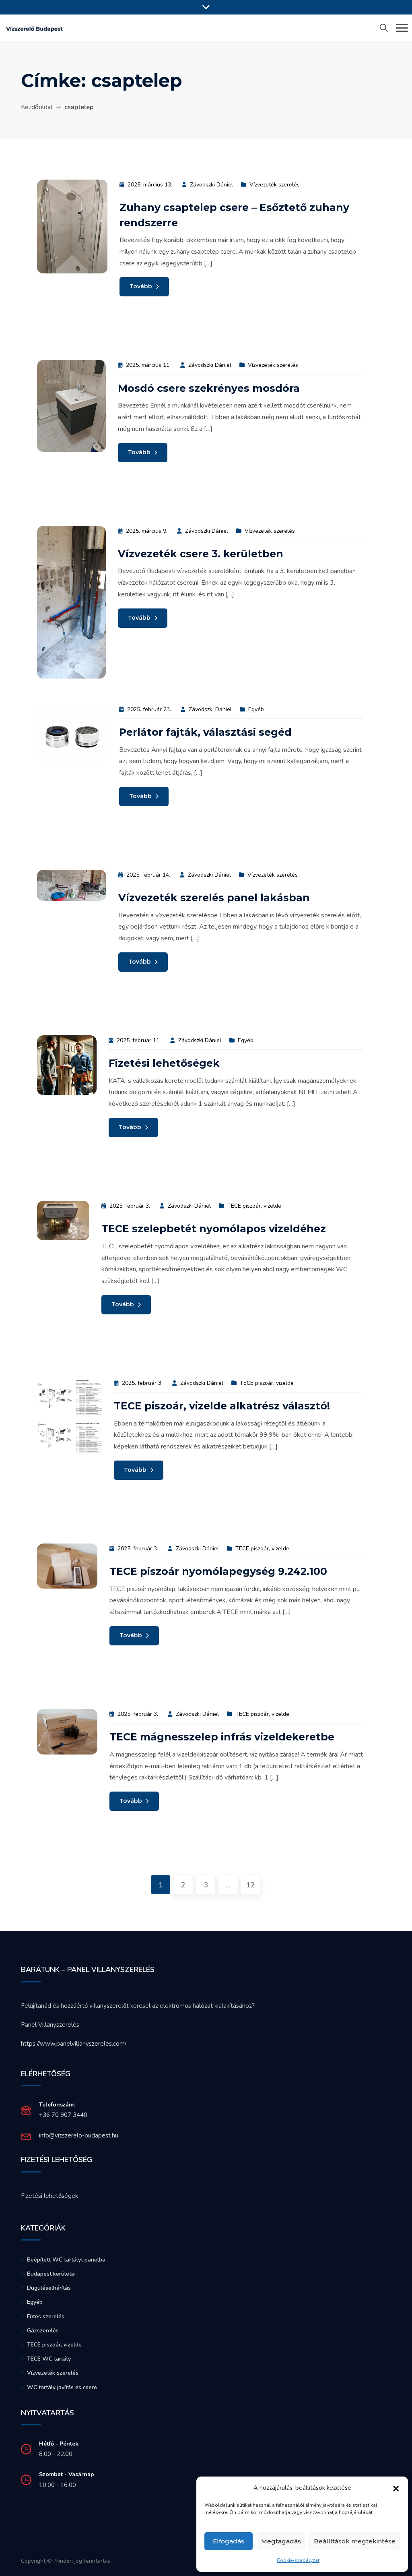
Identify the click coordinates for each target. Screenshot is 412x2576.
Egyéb (256, 709)
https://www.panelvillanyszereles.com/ (74, 2044)
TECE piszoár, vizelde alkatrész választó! (222, 1406)
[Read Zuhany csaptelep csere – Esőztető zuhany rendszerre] (72, 226)
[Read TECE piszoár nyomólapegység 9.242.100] (67, 1566)
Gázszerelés (43, 2331)
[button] (396, 2488)
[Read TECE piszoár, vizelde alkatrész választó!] (69, 1417)
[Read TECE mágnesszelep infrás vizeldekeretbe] (67, 1731)
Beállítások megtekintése (355, 2541)
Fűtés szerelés (46, 2316)
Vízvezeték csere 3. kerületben (201, 554)
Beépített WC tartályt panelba (66, 2260)
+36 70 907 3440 (63, 2115)
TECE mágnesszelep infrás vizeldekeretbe (222, 1737)
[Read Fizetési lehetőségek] (67, 1065)
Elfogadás (229, 2541)
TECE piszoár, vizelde (254, 1206)
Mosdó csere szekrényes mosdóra (209, 388)
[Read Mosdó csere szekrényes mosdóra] (71, 406)
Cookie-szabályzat (298, 2560)
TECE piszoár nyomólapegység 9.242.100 (218, 1571)
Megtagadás (281, 2541)
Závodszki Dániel (211, 185)
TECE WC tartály (49, 2359)
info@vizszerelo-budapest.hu (79, 2135)
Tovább (142, 286)
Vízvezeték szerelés (275, 185)
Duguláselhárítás (49, 2288)
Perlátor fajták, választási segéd (205, 732)
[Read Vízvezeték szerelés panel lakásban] (72, 885)
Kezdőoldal (37, 107)
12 (251, 1885)
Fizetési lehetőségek (164, 1063)
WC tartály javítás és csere (62, 2387)
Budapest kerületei (51, 2274)
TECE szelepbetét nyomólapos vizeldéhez (214, 1229)
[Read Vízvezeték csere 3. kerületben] (71, 602)
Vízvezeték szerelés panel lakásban (214, 898)
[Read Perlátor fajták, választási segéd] (72, 733)
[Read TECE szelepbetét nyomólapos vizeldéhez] (63, 1220)
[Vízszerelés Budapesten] (34, 28)
